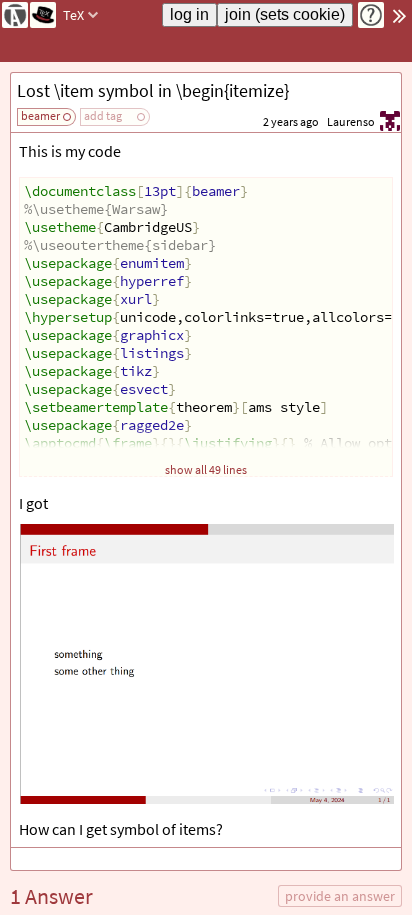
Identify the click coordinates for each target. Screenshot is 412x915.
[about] (371, 15)
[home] (15, 15)
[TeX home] (43, 15)
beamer (40, 115)
